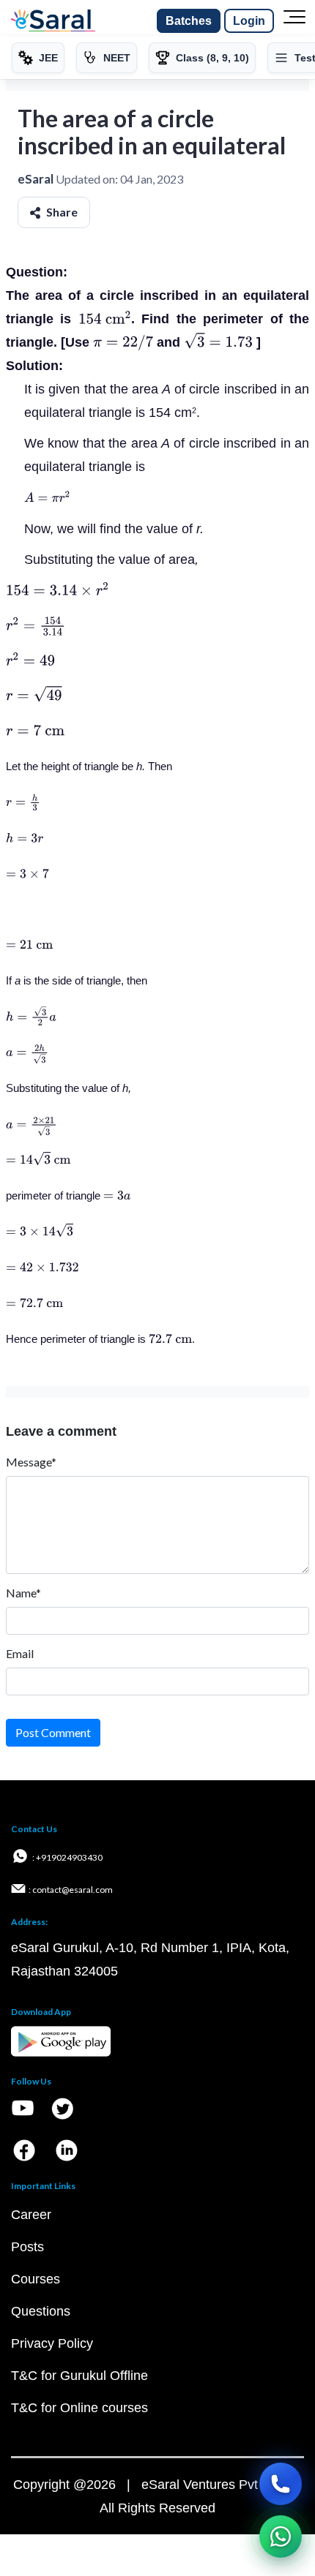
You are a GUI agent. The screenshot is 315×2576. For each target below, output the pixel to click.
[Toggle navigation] (294, 21)
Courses (36, 2279)
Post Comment (53, 1732)
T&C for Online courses (79, 2408)
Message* (31, 1462)
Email (20, 1653)
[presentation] (105, 319)
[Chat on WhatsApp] (281, 2537)
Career (31, 2215)
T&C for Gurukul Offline (79, 2376)
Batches (189, 21)
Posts (27, 2247)
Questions (41, 2311)
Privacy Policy (52, 2343)
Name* (23, 1593)
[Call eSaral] (281, 2484)
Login (249, 21)
